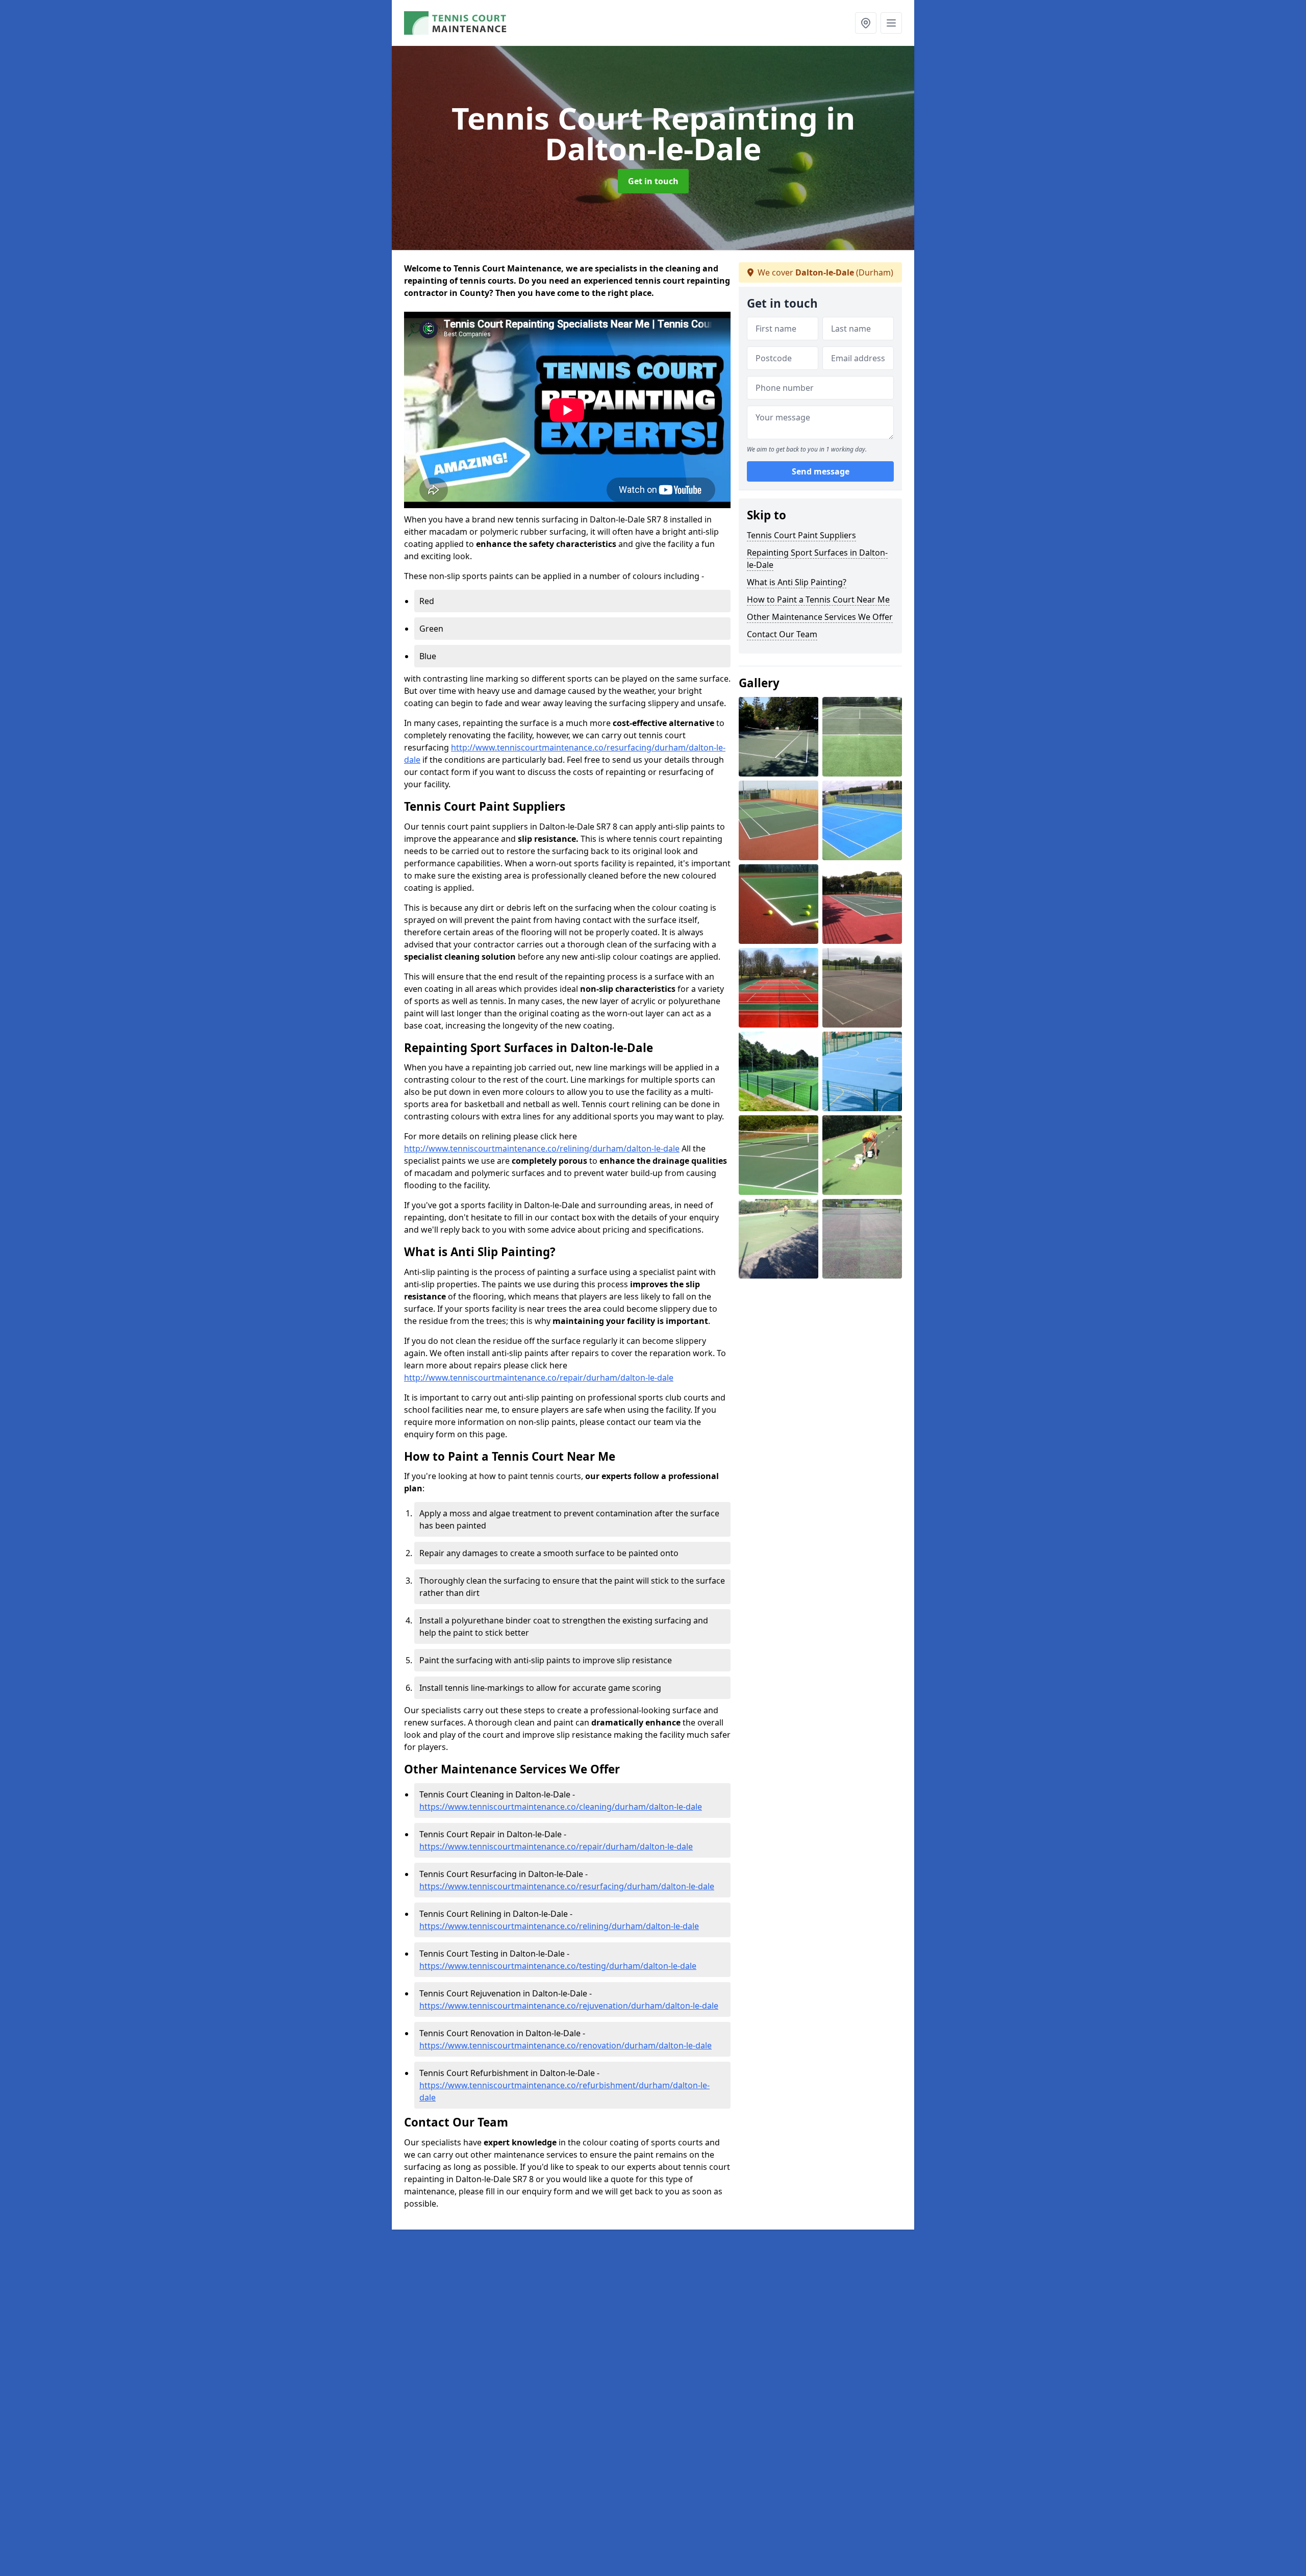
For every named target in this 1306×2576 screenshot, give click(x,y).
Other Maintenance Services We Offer (820, 617)
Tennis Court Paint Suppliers (801, 535)
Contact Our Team (782, 634)
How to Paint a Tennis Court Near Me (818, 599)
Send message (821, 472)
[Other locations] (866, 23)
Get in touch (653, 181)
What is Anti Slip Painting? (797, 582)
